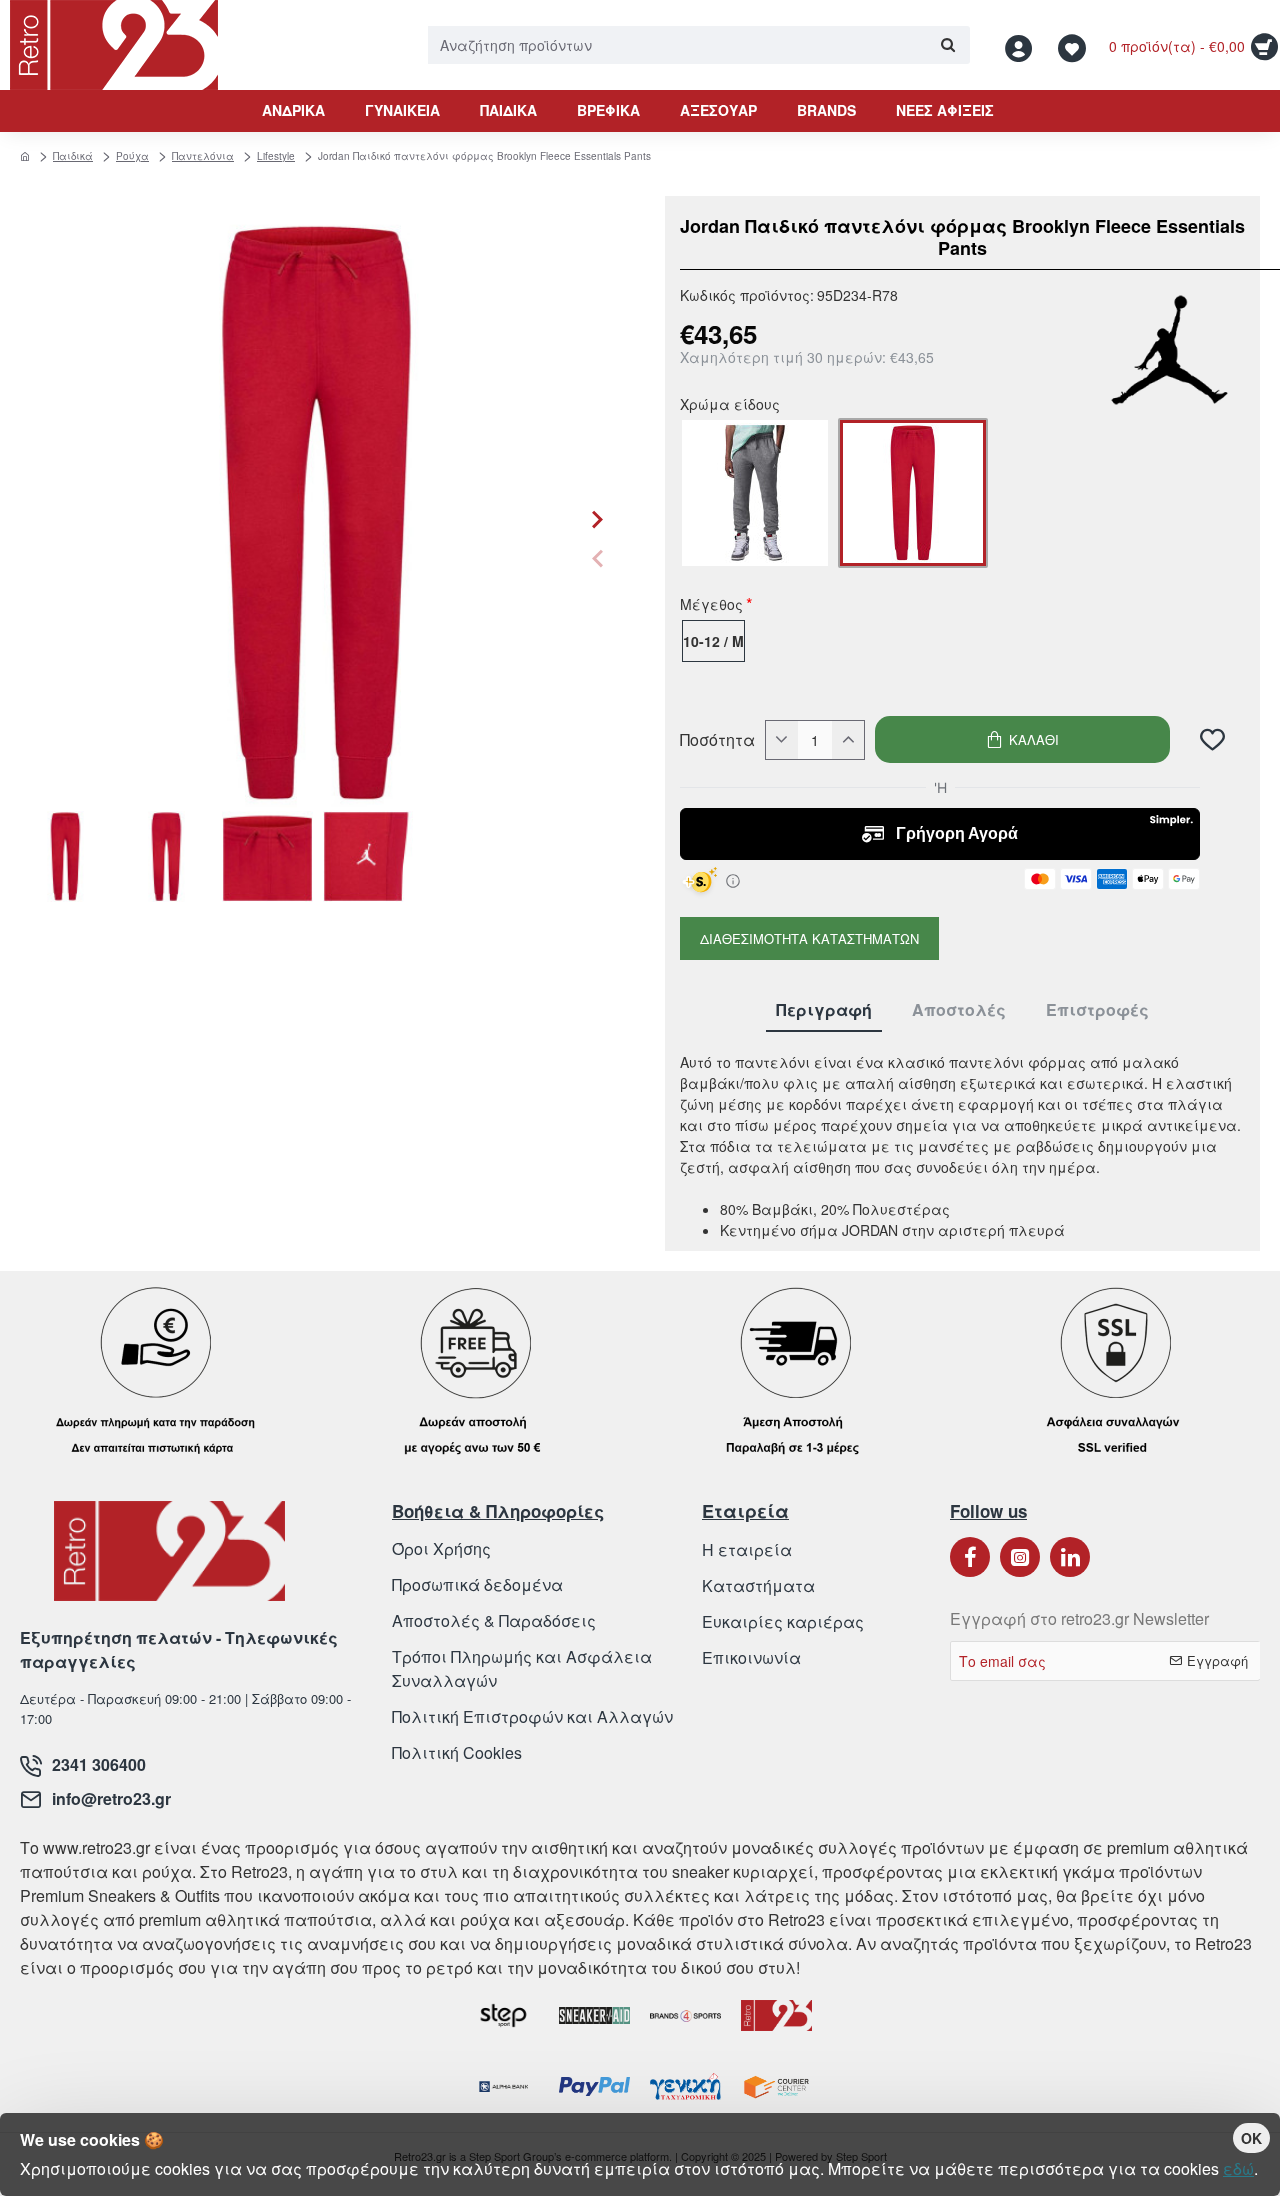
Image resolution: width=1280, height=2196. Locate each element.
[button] (597, 557)
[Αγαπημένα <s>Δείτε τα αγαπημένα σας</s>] (1074, 45)
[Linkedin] (1070, 1557)
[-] (782, 740)
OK (1251, 2138)
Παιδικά (73, 156)
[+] (848, 740)
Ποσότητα (717, 740)
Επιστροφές (1097, 1010)
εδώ (1238, 2168)
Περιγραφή (824, 1010)
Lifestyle (276, 156)
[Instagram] (1020, 1557)
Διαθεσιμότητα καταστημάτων (809, 938)
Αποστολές (959, 1010)
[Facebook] (970, 1557)
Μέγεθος (711, 606)
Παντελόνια (203, 156)
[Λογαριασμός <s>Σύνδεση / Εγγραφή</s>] (1024, 45)
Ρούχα (132, 156)
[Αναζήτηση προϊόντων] (947, 45)
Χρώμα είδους (730, 406)
